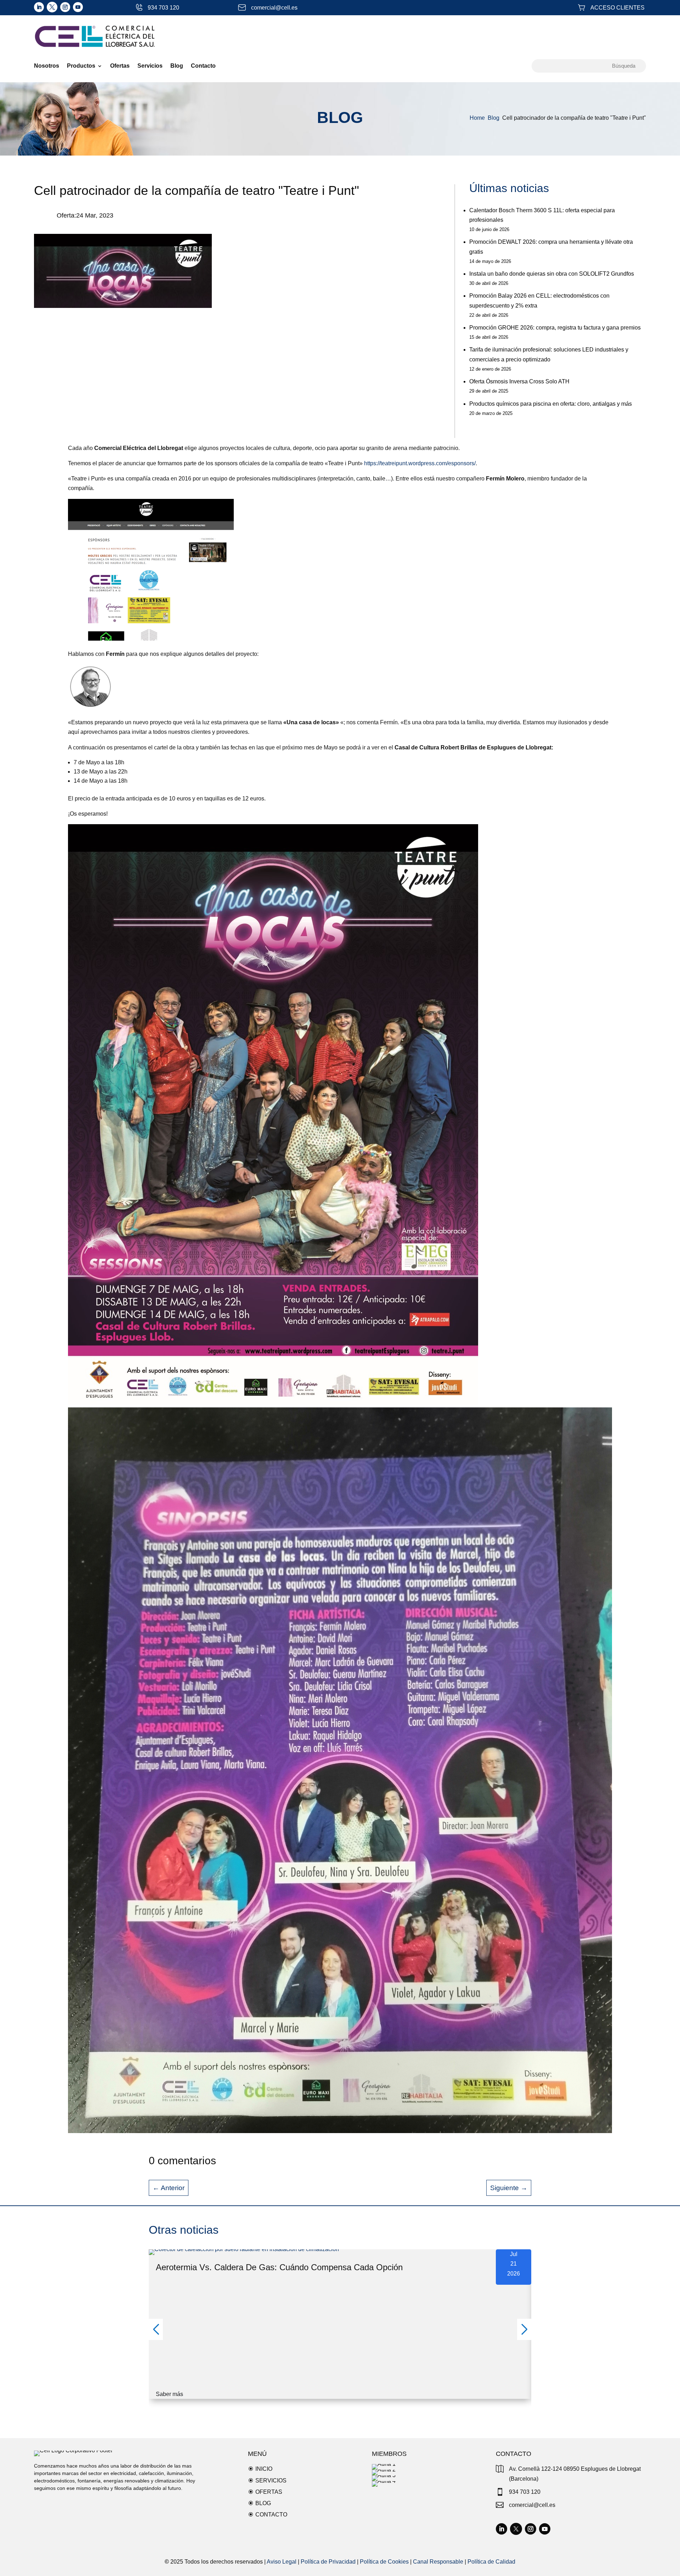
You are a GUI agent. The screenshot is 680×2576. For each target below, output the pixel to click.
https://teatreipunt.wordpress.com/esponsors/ (420, 463)
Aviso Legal (282, 2562)
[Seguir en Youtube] (78, 7)
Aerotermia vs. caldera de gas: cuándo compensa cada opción (279, 2267)
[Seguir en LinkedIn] (39, 7)
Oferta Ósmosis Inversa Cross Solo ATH (519, 381)
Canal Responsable (438, 2562)
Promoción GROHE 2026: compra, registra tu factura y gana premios (555, 328)
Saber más (169, 2394)
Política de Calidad (491, 2562)
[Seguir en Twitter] (52, 7)
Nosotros (47, 66)
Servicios (150, 66)
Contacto (203, 66)
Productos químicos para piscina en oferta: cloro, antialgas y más (551, 404)
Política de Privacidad (328, 2562)
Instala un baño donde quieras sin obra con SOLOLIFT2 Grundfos (552, 274)
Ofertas (120, 66)
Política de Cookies (384, 2562)
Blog (177, 66)
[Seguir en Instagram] (65, 7)
